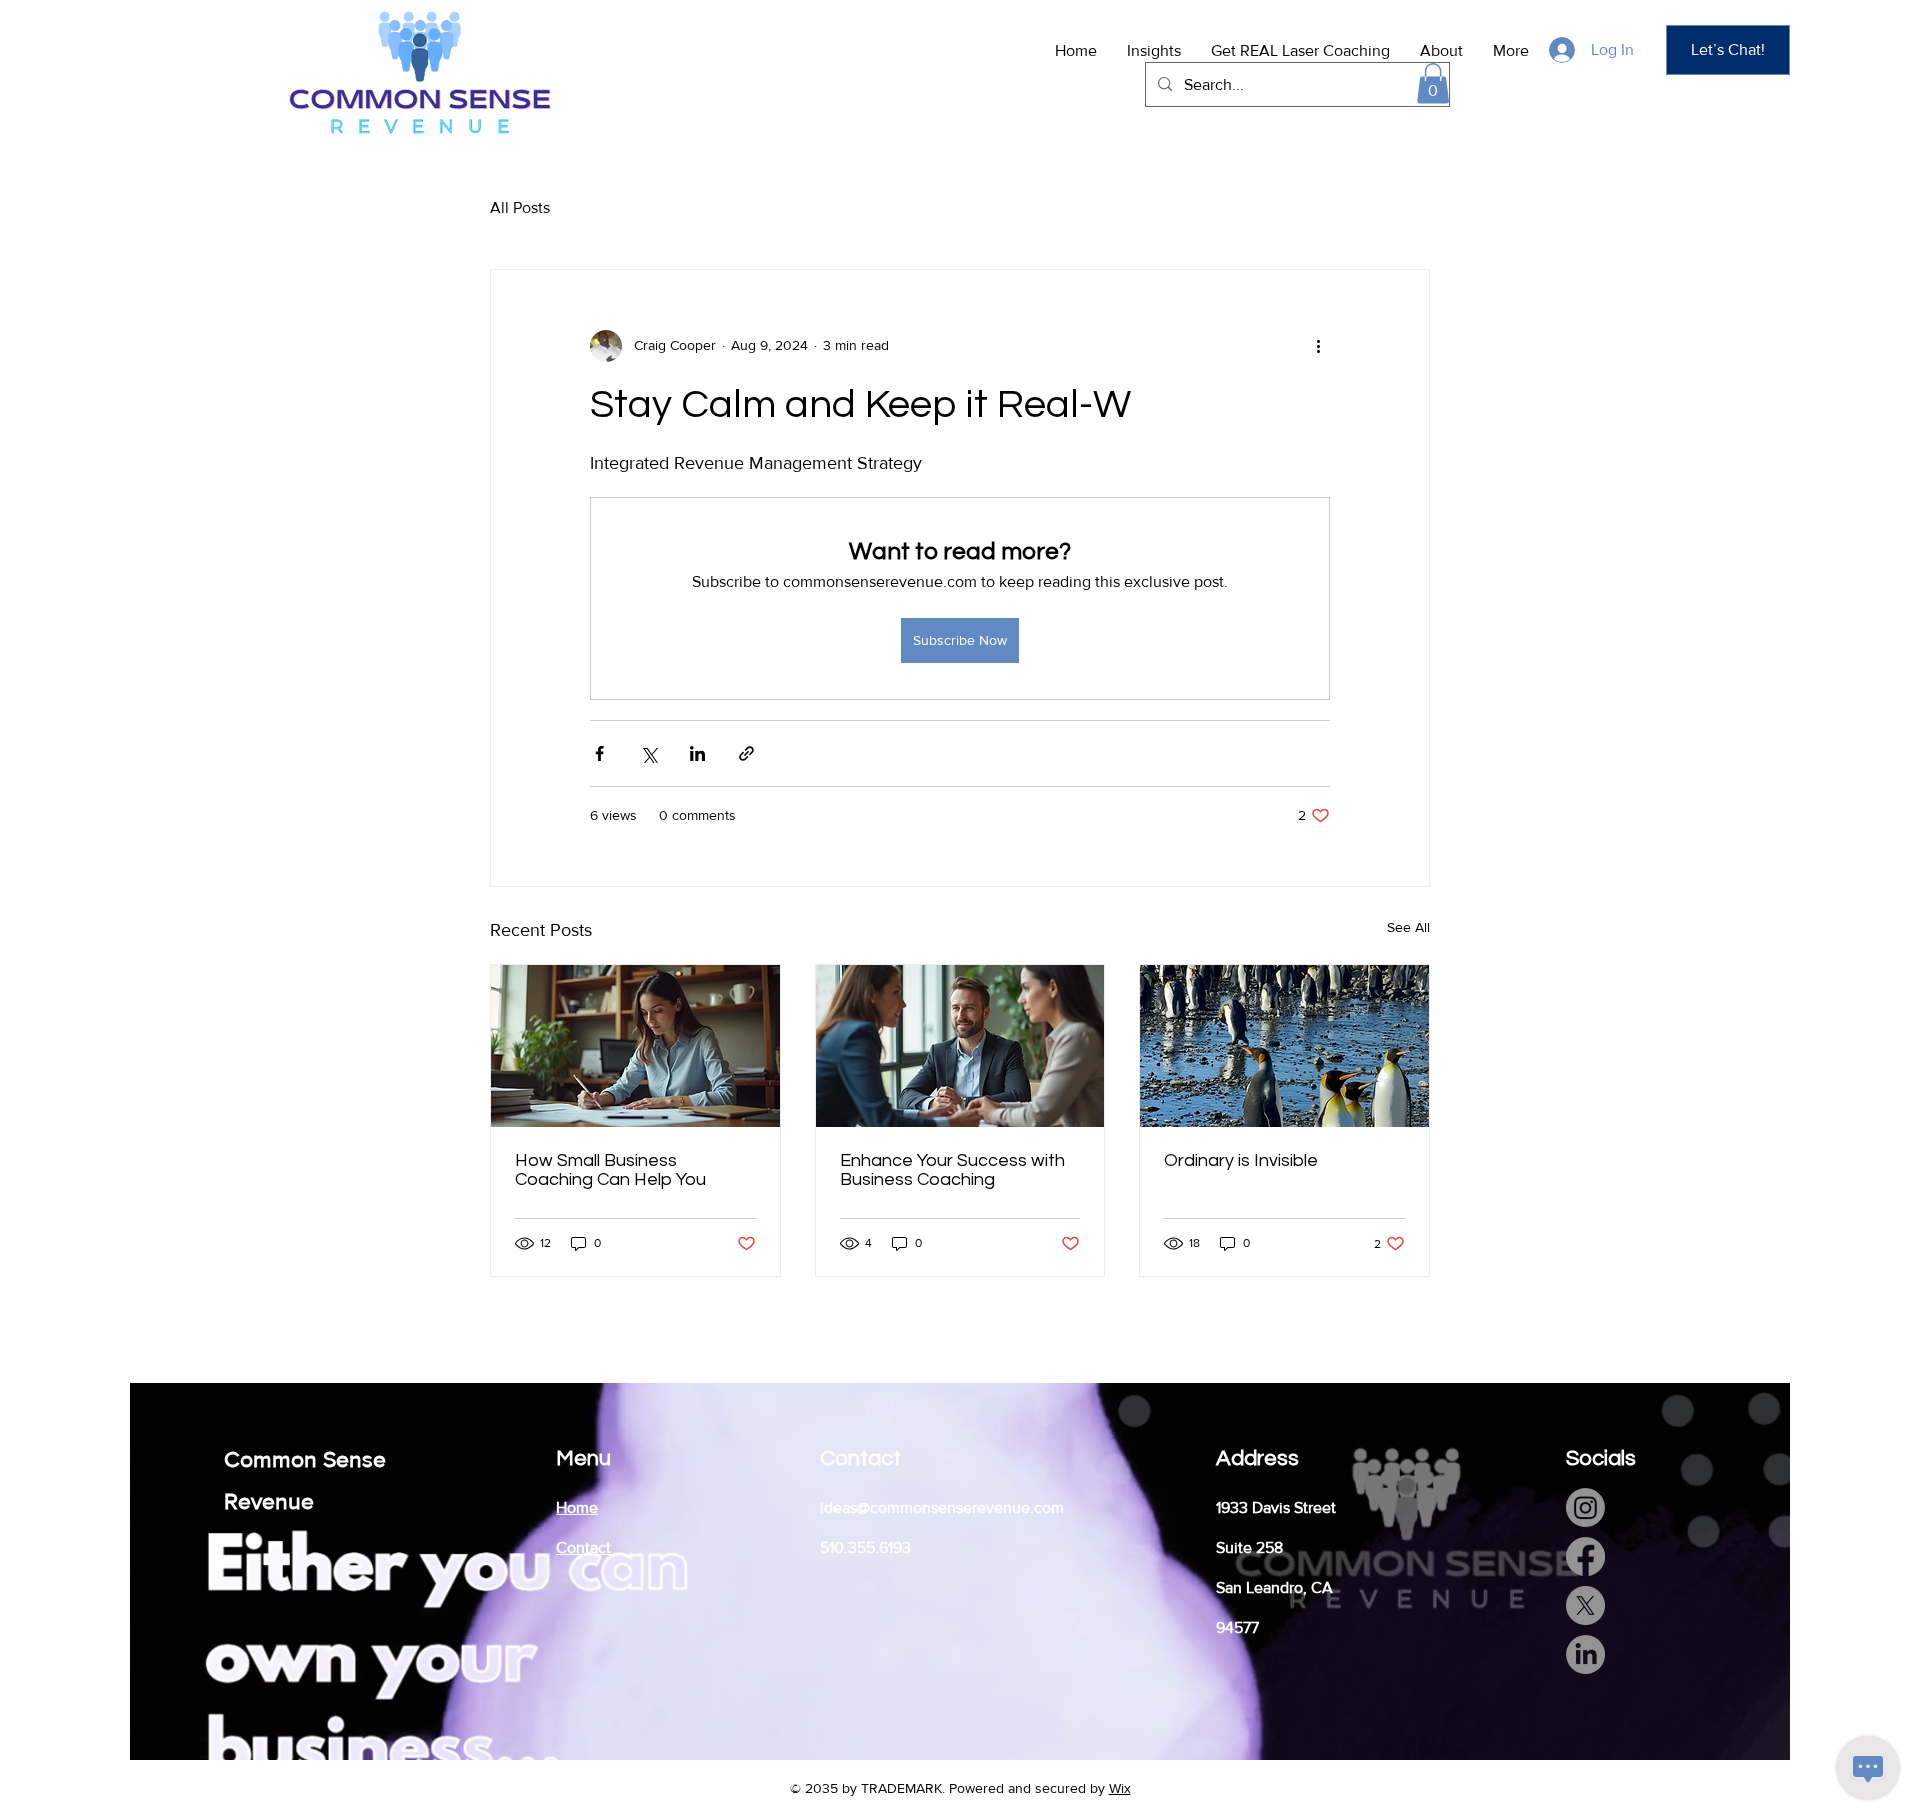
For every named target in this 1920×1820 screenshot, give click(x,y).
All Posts (520, 207)
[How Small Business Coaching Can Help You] (635, 1046)
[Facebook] (1585, 1556)
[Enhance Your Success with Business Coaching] (960, 1046)
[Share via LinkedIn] (697, 753)
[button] (1433, 83)
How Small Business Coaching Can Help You (610, 1170)
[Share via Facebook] (599, 753)
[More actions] (1318, 346)
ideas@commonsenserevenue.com (942, 1507)
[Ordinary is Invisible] (1284, 1046)
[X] (1585, 1605)
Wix (1120, 1788)
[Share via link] (746, 753)
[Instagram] (1585, 1507)
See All (1408, 927)
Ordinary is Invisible (1241, 1160)
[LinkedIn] (1585, 1654)
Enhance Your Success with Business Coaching (952, 1170)
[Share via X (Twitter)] (648, 753)
